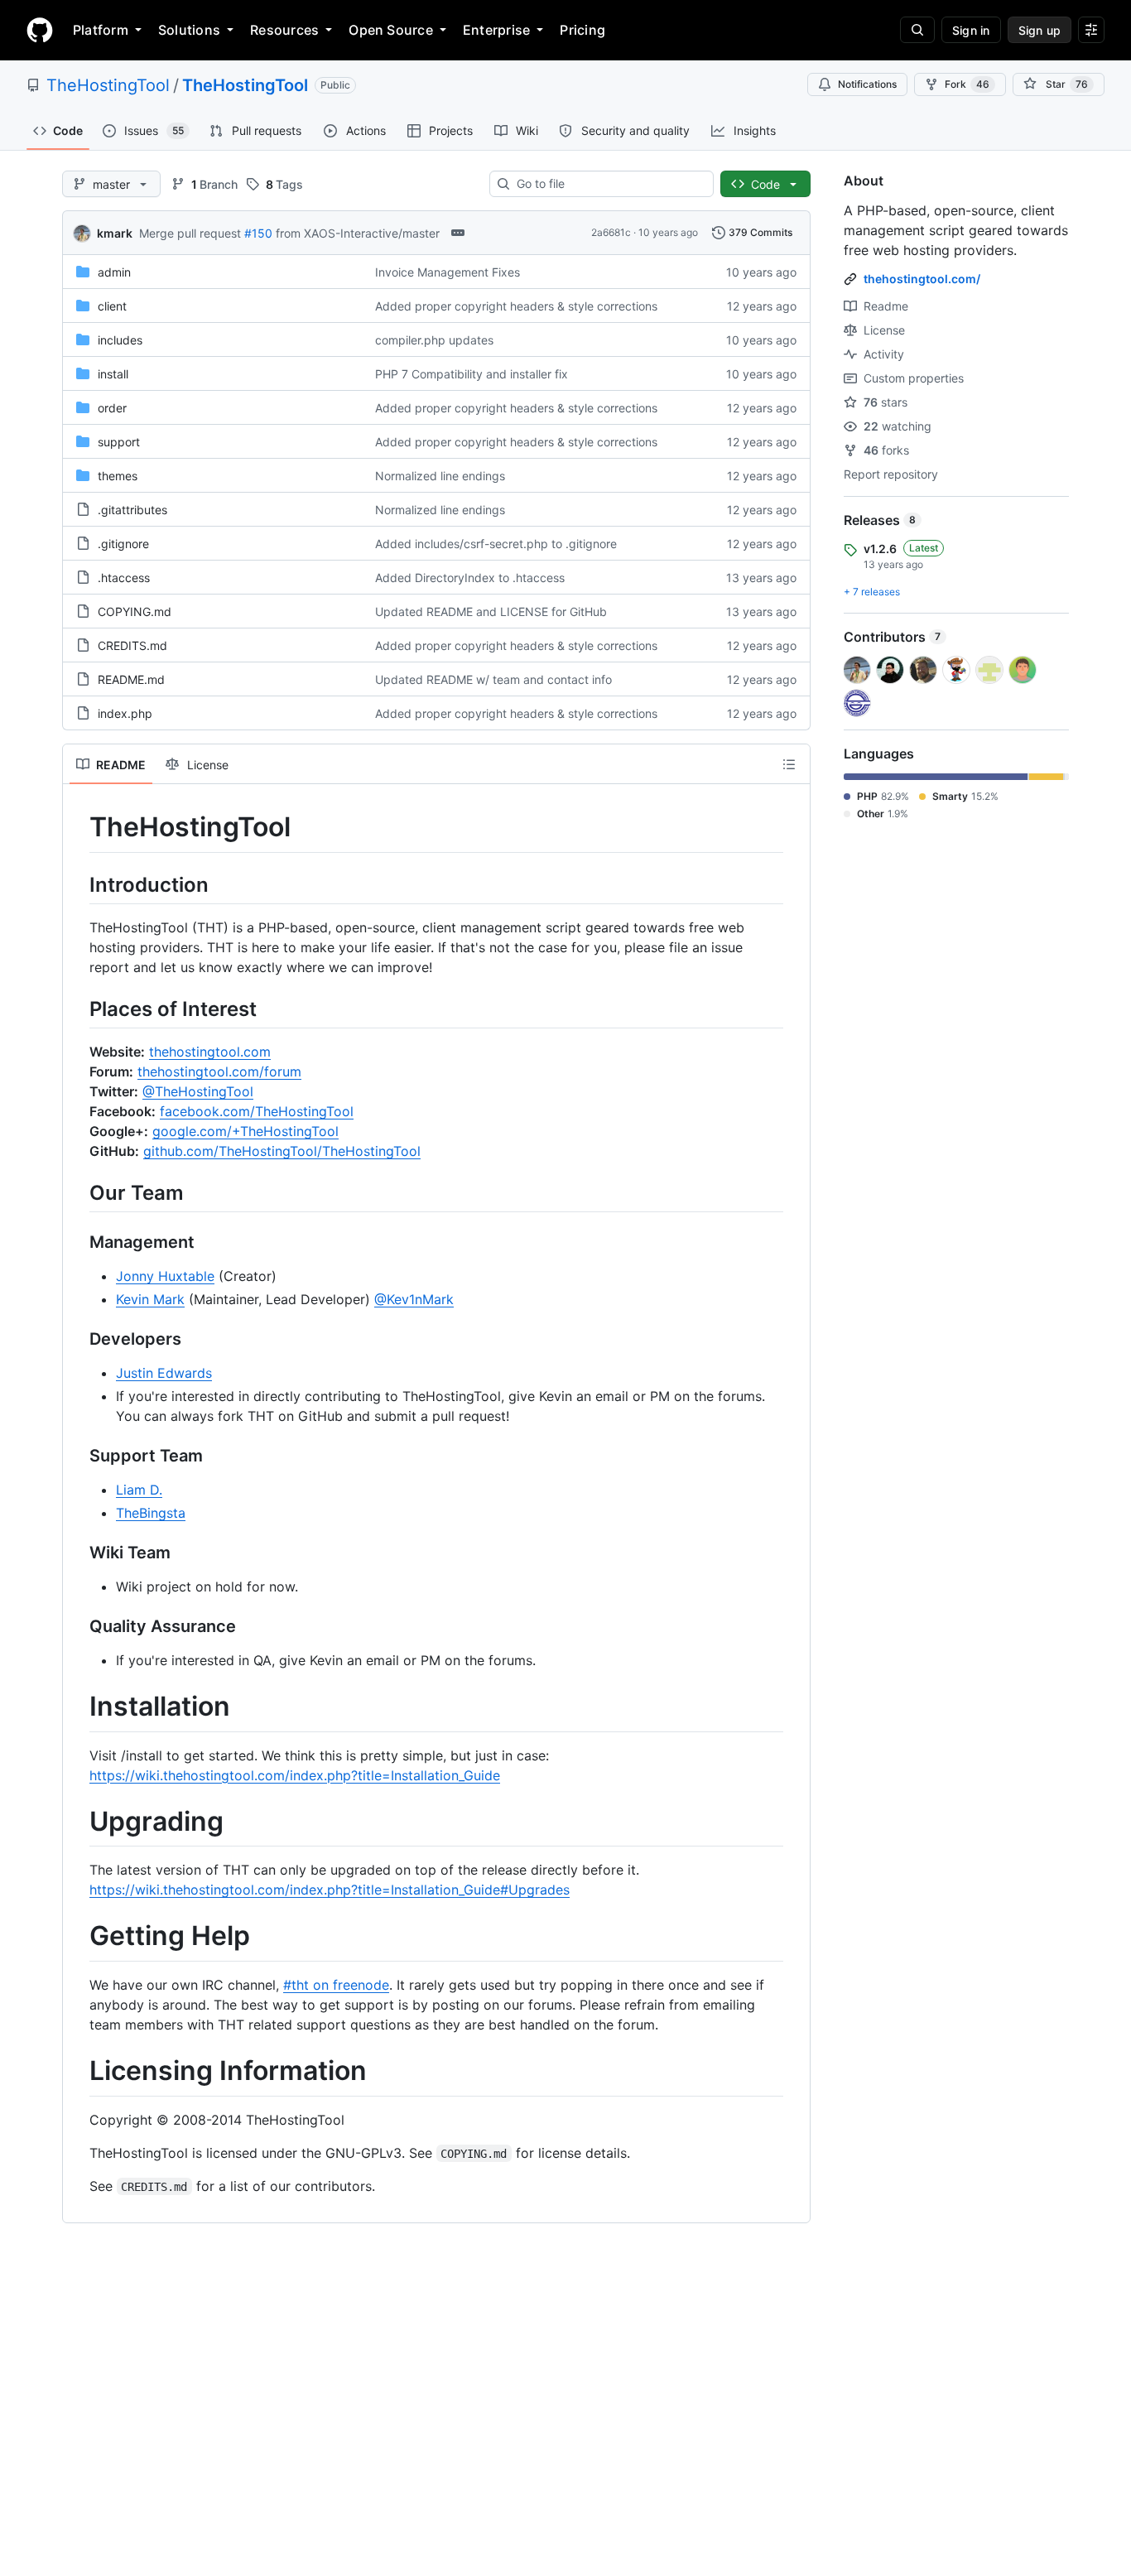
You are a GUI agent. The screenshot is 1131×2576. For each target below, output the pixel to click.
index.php (125, 713)
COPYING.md (135, 611)
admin (114, 272)
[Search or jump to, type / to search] (917, 30)
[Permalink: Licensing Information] (78, 2071)
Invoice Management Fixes (448, 272)
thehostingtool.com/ (922, 279)
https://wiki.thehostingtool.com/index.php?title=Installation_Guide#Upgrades (330, 1890)
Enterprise (496, 30)
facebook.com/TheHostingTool (257, 1111)
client (112, 306)
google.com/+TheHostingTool (245, 1131)
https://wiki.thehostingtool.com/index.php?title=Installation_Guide (295, 1775)
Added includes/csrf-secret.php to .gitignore (496, 544)
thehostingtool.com (210, 1052)
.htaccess (124, 578)
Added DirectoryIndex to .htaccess (470, 578)
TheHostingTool (108, 85)
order (112, 408)
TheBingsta (151, 1513)
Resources (284, 30)
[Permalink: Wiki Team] (78, 1553)
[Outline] (789, 764)
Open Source (391, 30)
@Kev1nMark (414, 1299)
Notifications (867, 84)
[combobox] (608, 184)
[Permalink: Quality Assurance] (78, 1627)
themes (118, 476)
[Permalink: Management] (78, 1243)
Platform (101, 30)
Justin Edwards (164, 1373)
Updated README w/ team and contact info (493, 679)
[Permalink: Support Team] (78, 1457)
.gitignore (123, 544)
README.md (131, 679)
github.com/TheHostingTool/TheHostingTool (282, 1151)
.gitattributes (132, 510)
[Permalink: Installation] (78, 1707)
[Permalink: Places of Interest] (78, 1009)
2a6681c (611, 232)
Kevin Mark (150, 1299)
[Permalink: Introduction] (78, 884)
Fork (967, 84)
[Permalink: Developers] (78, 1340)
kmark (115, 233)
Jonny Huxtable (165, 1276)
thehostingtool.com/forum (219, 1071)
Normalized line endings (440, 476)
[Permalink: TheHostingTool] (78, 827)
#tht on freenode (336, 1985)
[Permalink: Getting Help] (78, 1937)
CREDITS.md (132, 645)
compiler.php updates (434, 340)
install (113, 374)
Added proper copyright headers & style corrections (516, 306)
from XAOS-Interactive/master (358, 233)
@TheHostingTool (198, 1091)
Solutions (189, 30)
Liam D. (139, 1490)
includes (120, 340)
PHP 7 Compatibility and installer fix (472, 374)
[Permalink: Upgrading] (78, 1822)
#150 (258, 233)
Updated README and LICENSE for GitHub (491, 611)
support (119, 442)
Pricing (582, 30)
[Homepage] (40, 30)
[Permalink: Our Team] (78, 1192)
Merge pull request (190, 233)
